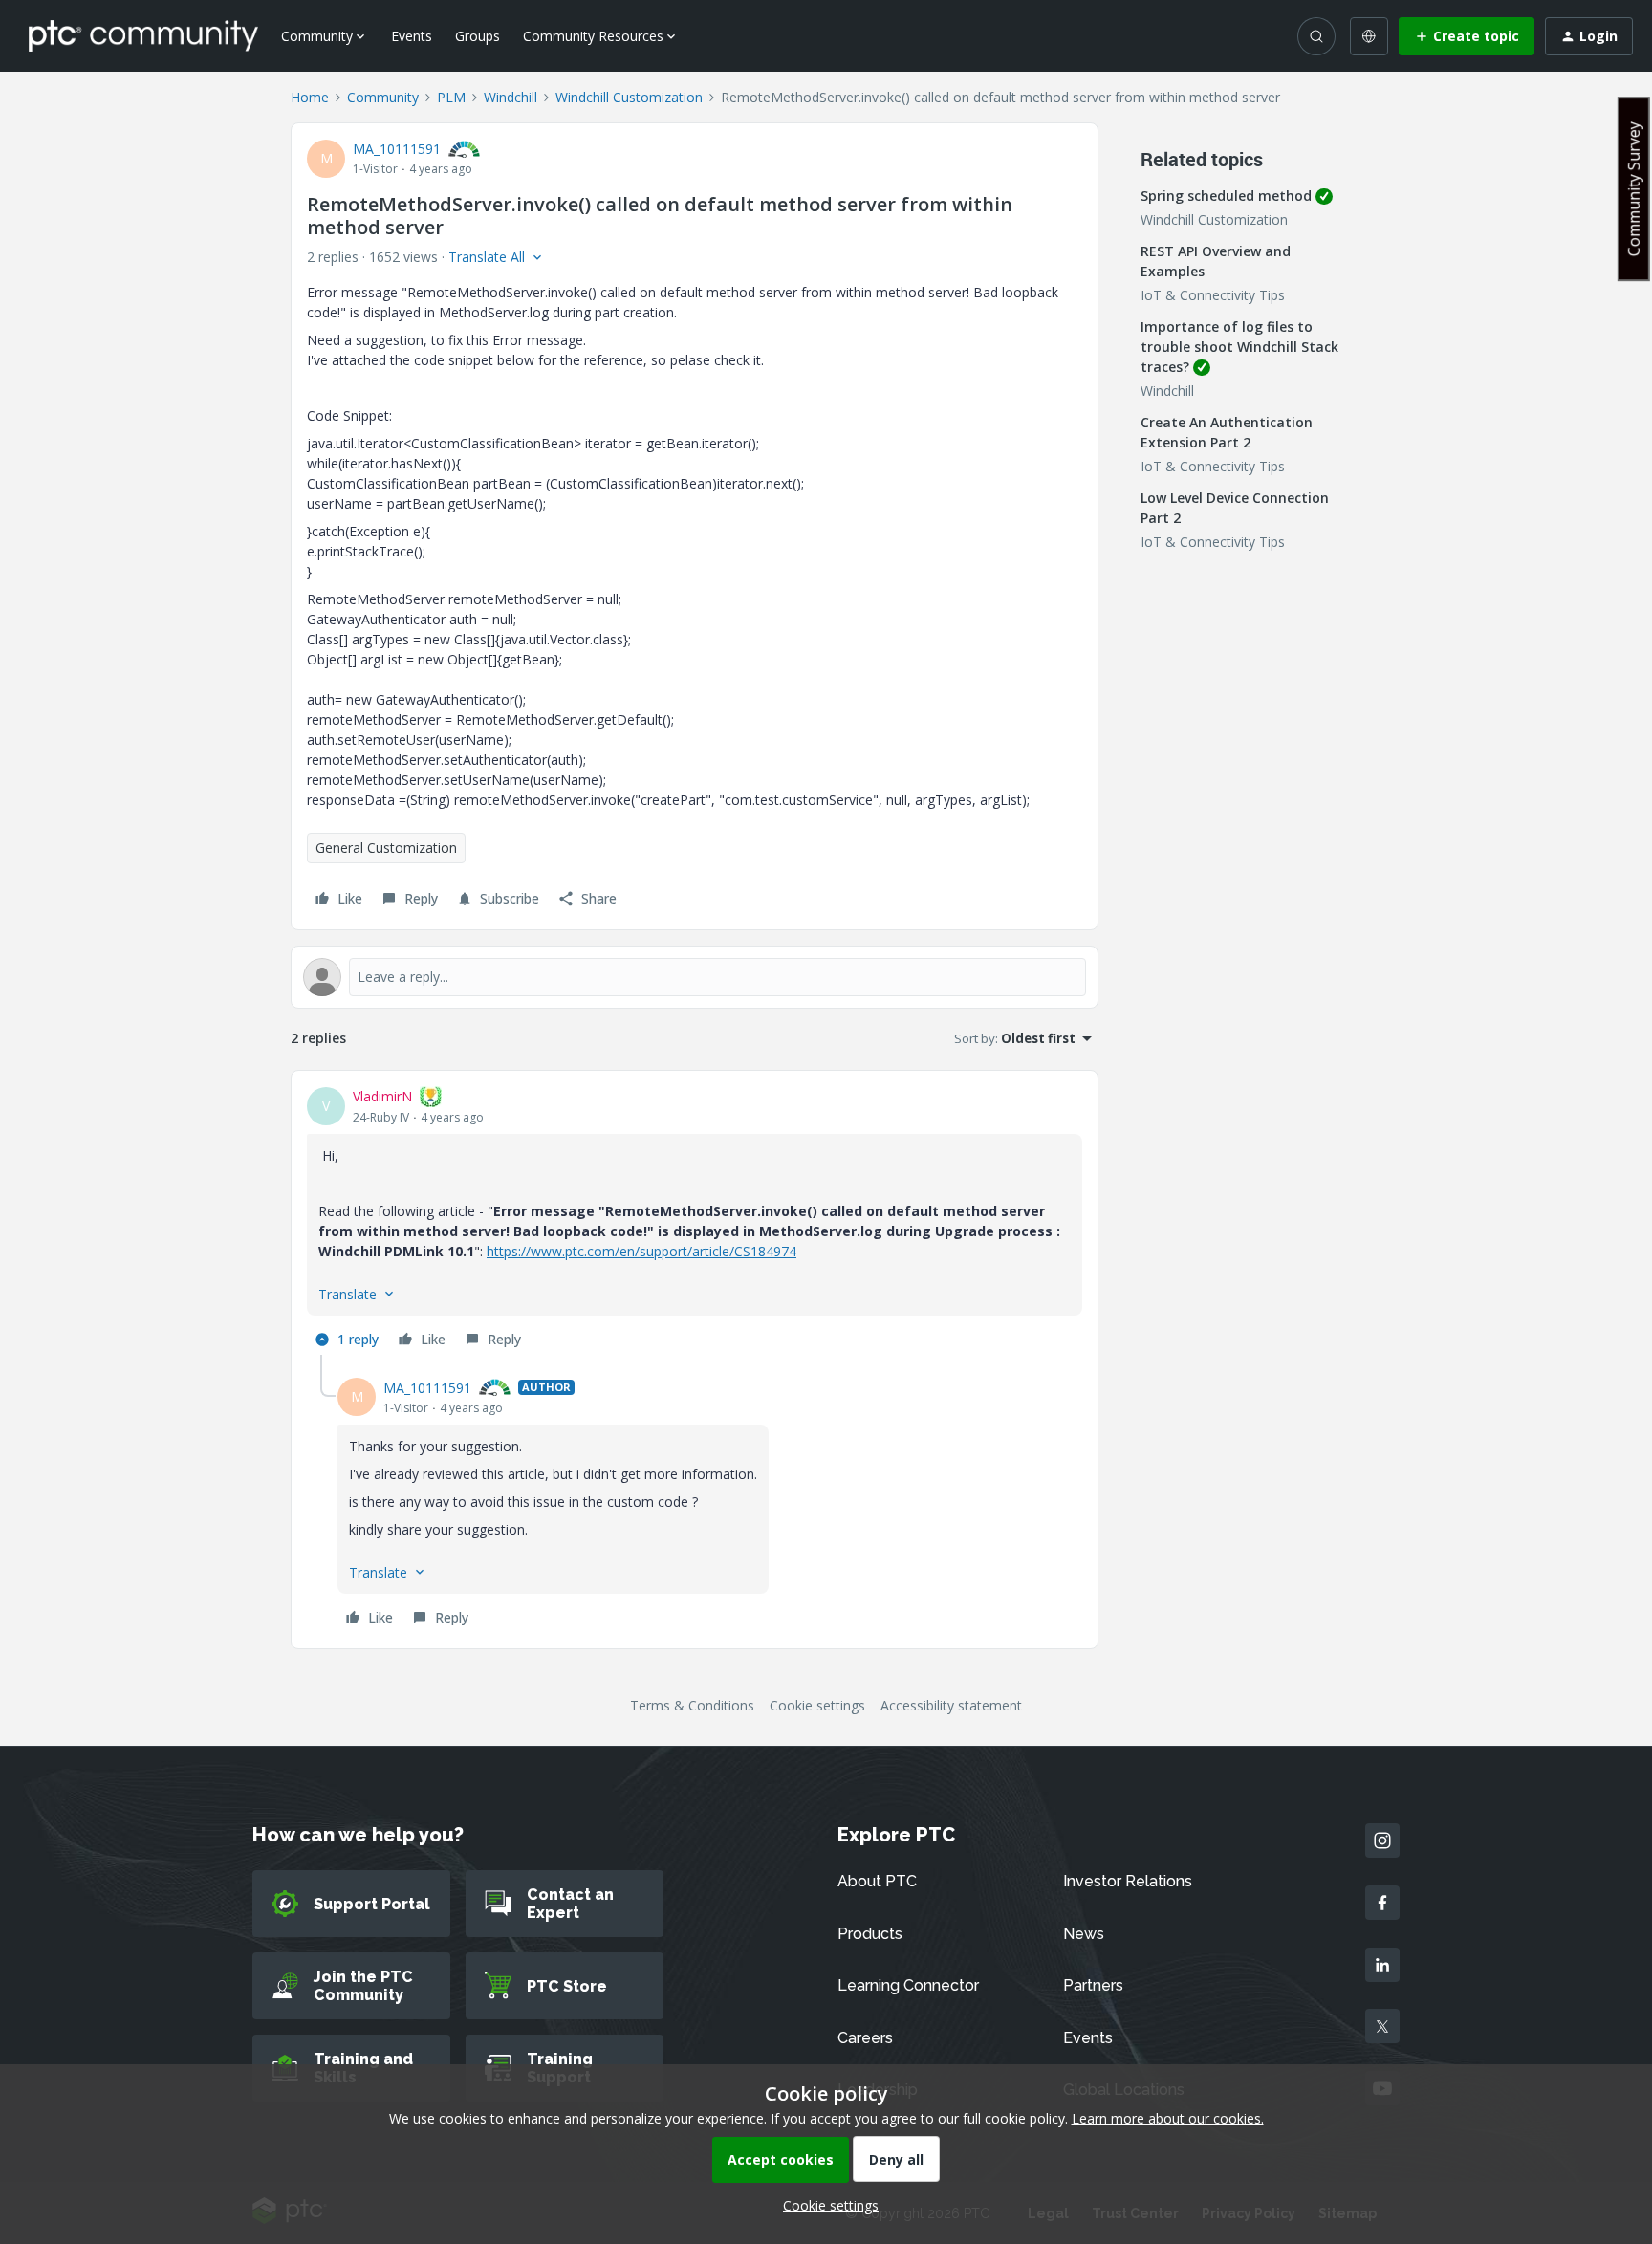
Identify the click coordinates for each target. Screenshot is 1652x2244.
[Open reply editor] (695, 977)
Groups (478, 36)
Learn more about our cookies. (1168, 2118)
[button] (1467, 36)
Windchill (511, 97)
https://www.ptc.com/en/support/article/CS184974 (641, 1251)
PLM (451, 97)
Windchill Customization (629, 97)
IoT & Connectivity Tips (1213, 295)
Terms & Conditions (692, 1705)
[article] (695, 1220)
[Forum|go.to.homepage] (143, 35)
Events (412, 36)
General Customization (386, 848)
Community (383, 97)
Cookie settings (817, 1705)
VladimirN (382, 1096)
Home (310, 97)
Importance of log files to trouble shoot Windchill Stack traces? (1239, 347)
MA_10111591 (397, 149)
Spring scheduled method (1226, 196)
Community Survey (1634, 189)
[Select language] (1369, 36)
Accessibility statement (951, 1705)
